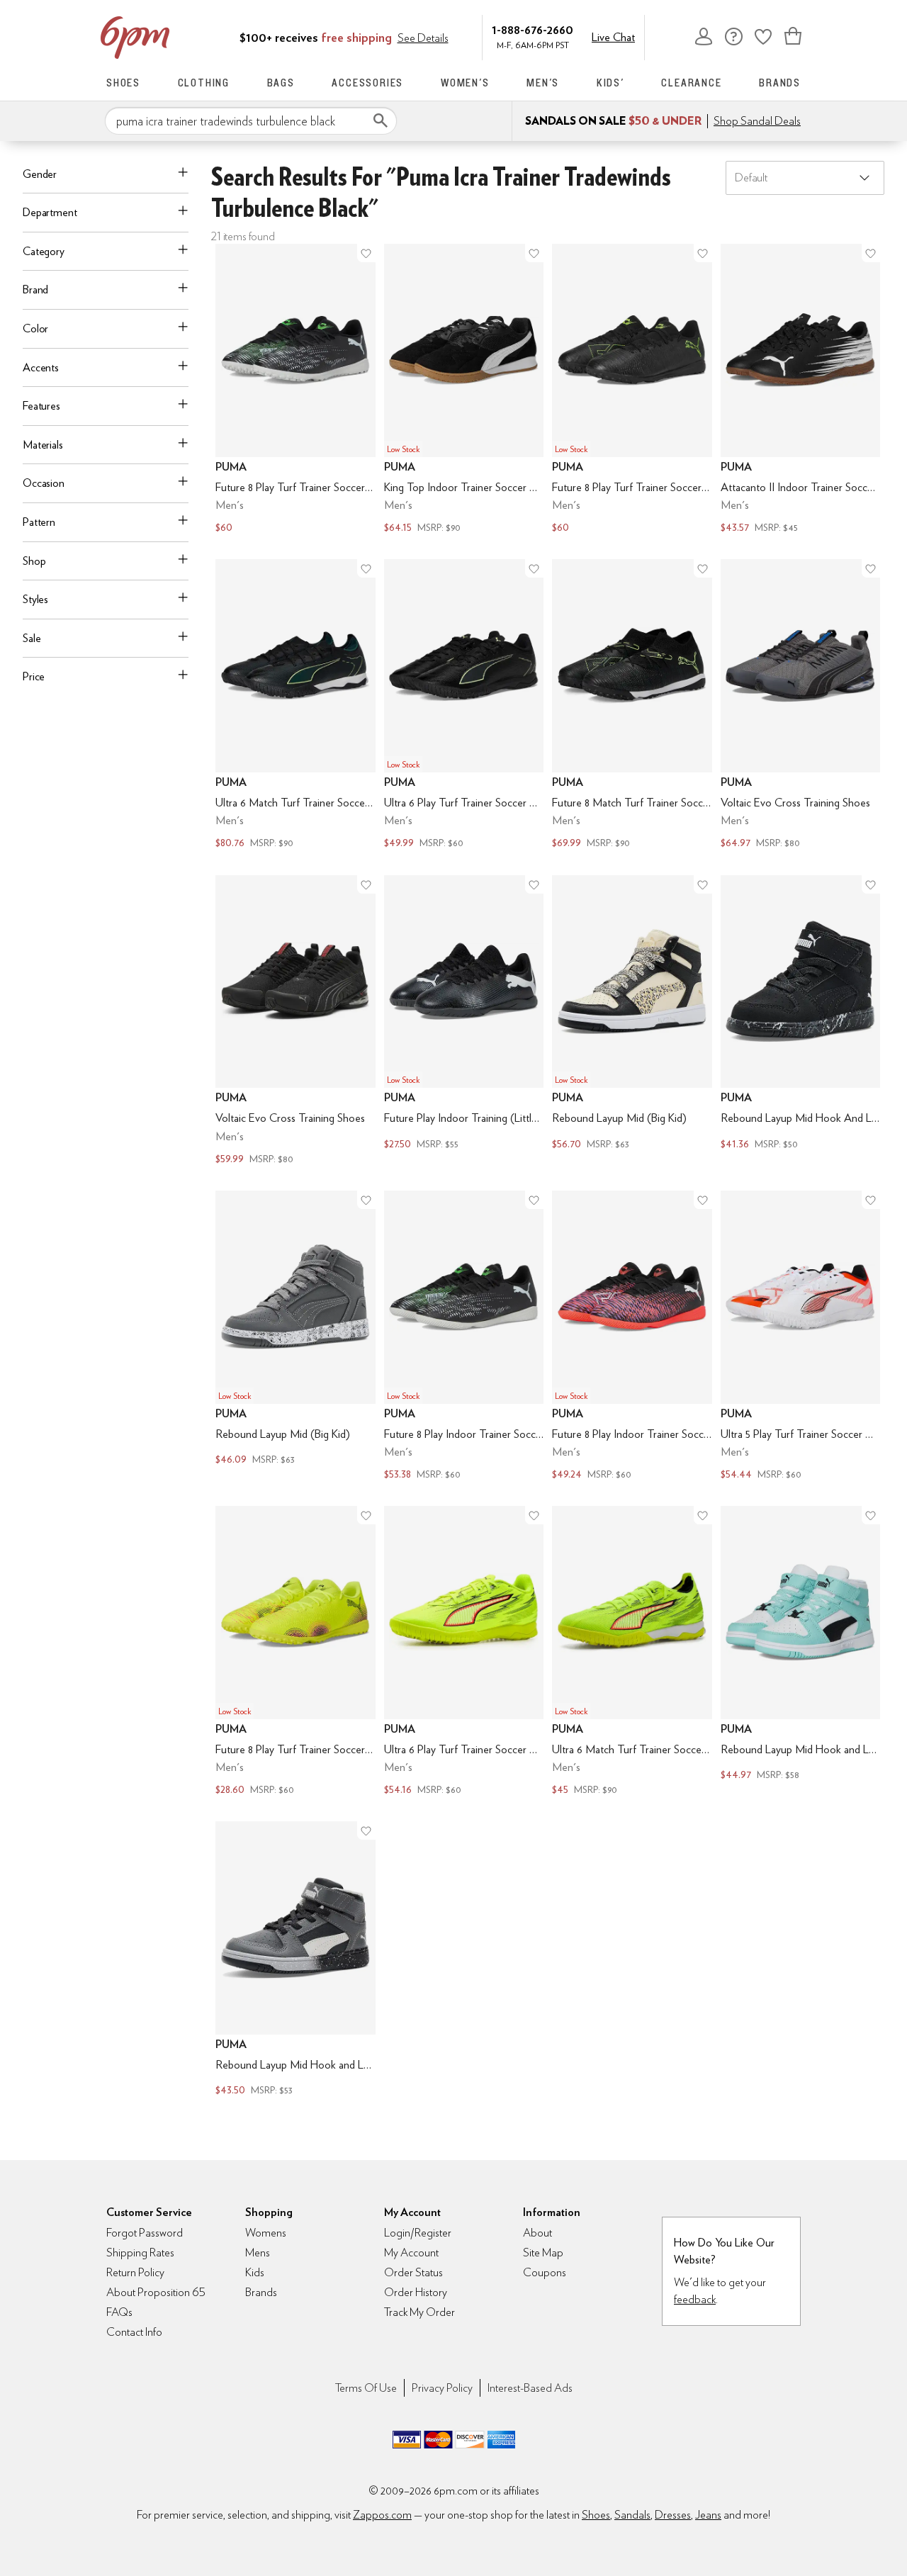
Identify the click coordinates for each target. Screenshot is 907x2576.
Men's (543, 83)
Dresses (673, 2515)
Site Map (543, 2252)
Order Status (413, 2272)
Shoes (123, 83)
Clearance (691, 83)
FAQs (119, 2312)
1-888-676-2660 (533, 29)
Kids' (610, 83)
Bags (281, 83)
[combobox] (251, 121)
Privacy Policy (442, 2388)
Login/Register (418, 2233)
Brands (780, 83)
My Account (704, 36)
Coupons (545, 2272)
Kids (255, 2272)
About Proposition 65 (156, 2292)
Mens (258, 2252)
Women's (465, 83)
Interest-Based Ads (530, 2388)
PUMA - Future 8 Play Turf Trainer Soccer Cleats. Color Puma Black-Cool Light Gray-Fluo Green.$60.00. (295, 390)
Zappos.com (382, 2515)
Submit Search (381, 120)
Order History (416, 2292)
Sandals (632, 2515)
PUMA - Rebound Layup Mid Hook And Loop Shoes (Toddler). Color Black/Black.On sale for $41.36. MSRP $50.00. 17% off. (801, 1022)
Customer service (733, 36)
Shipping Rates (140, 2252)
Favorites (763, 36)
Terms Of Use (366, 2388)
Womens (266, 2233)
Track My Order (419, 2312)
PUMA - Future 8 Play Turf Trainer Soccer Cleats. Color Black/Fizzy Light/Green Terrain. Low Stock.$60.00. (632, 390)
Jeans (708, 2515)
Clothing (204, 83)
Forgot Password (145, 2233)
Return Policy (135, 2272)
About (537, 2233)
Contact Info (134, 2332)
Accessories (367, 83)
